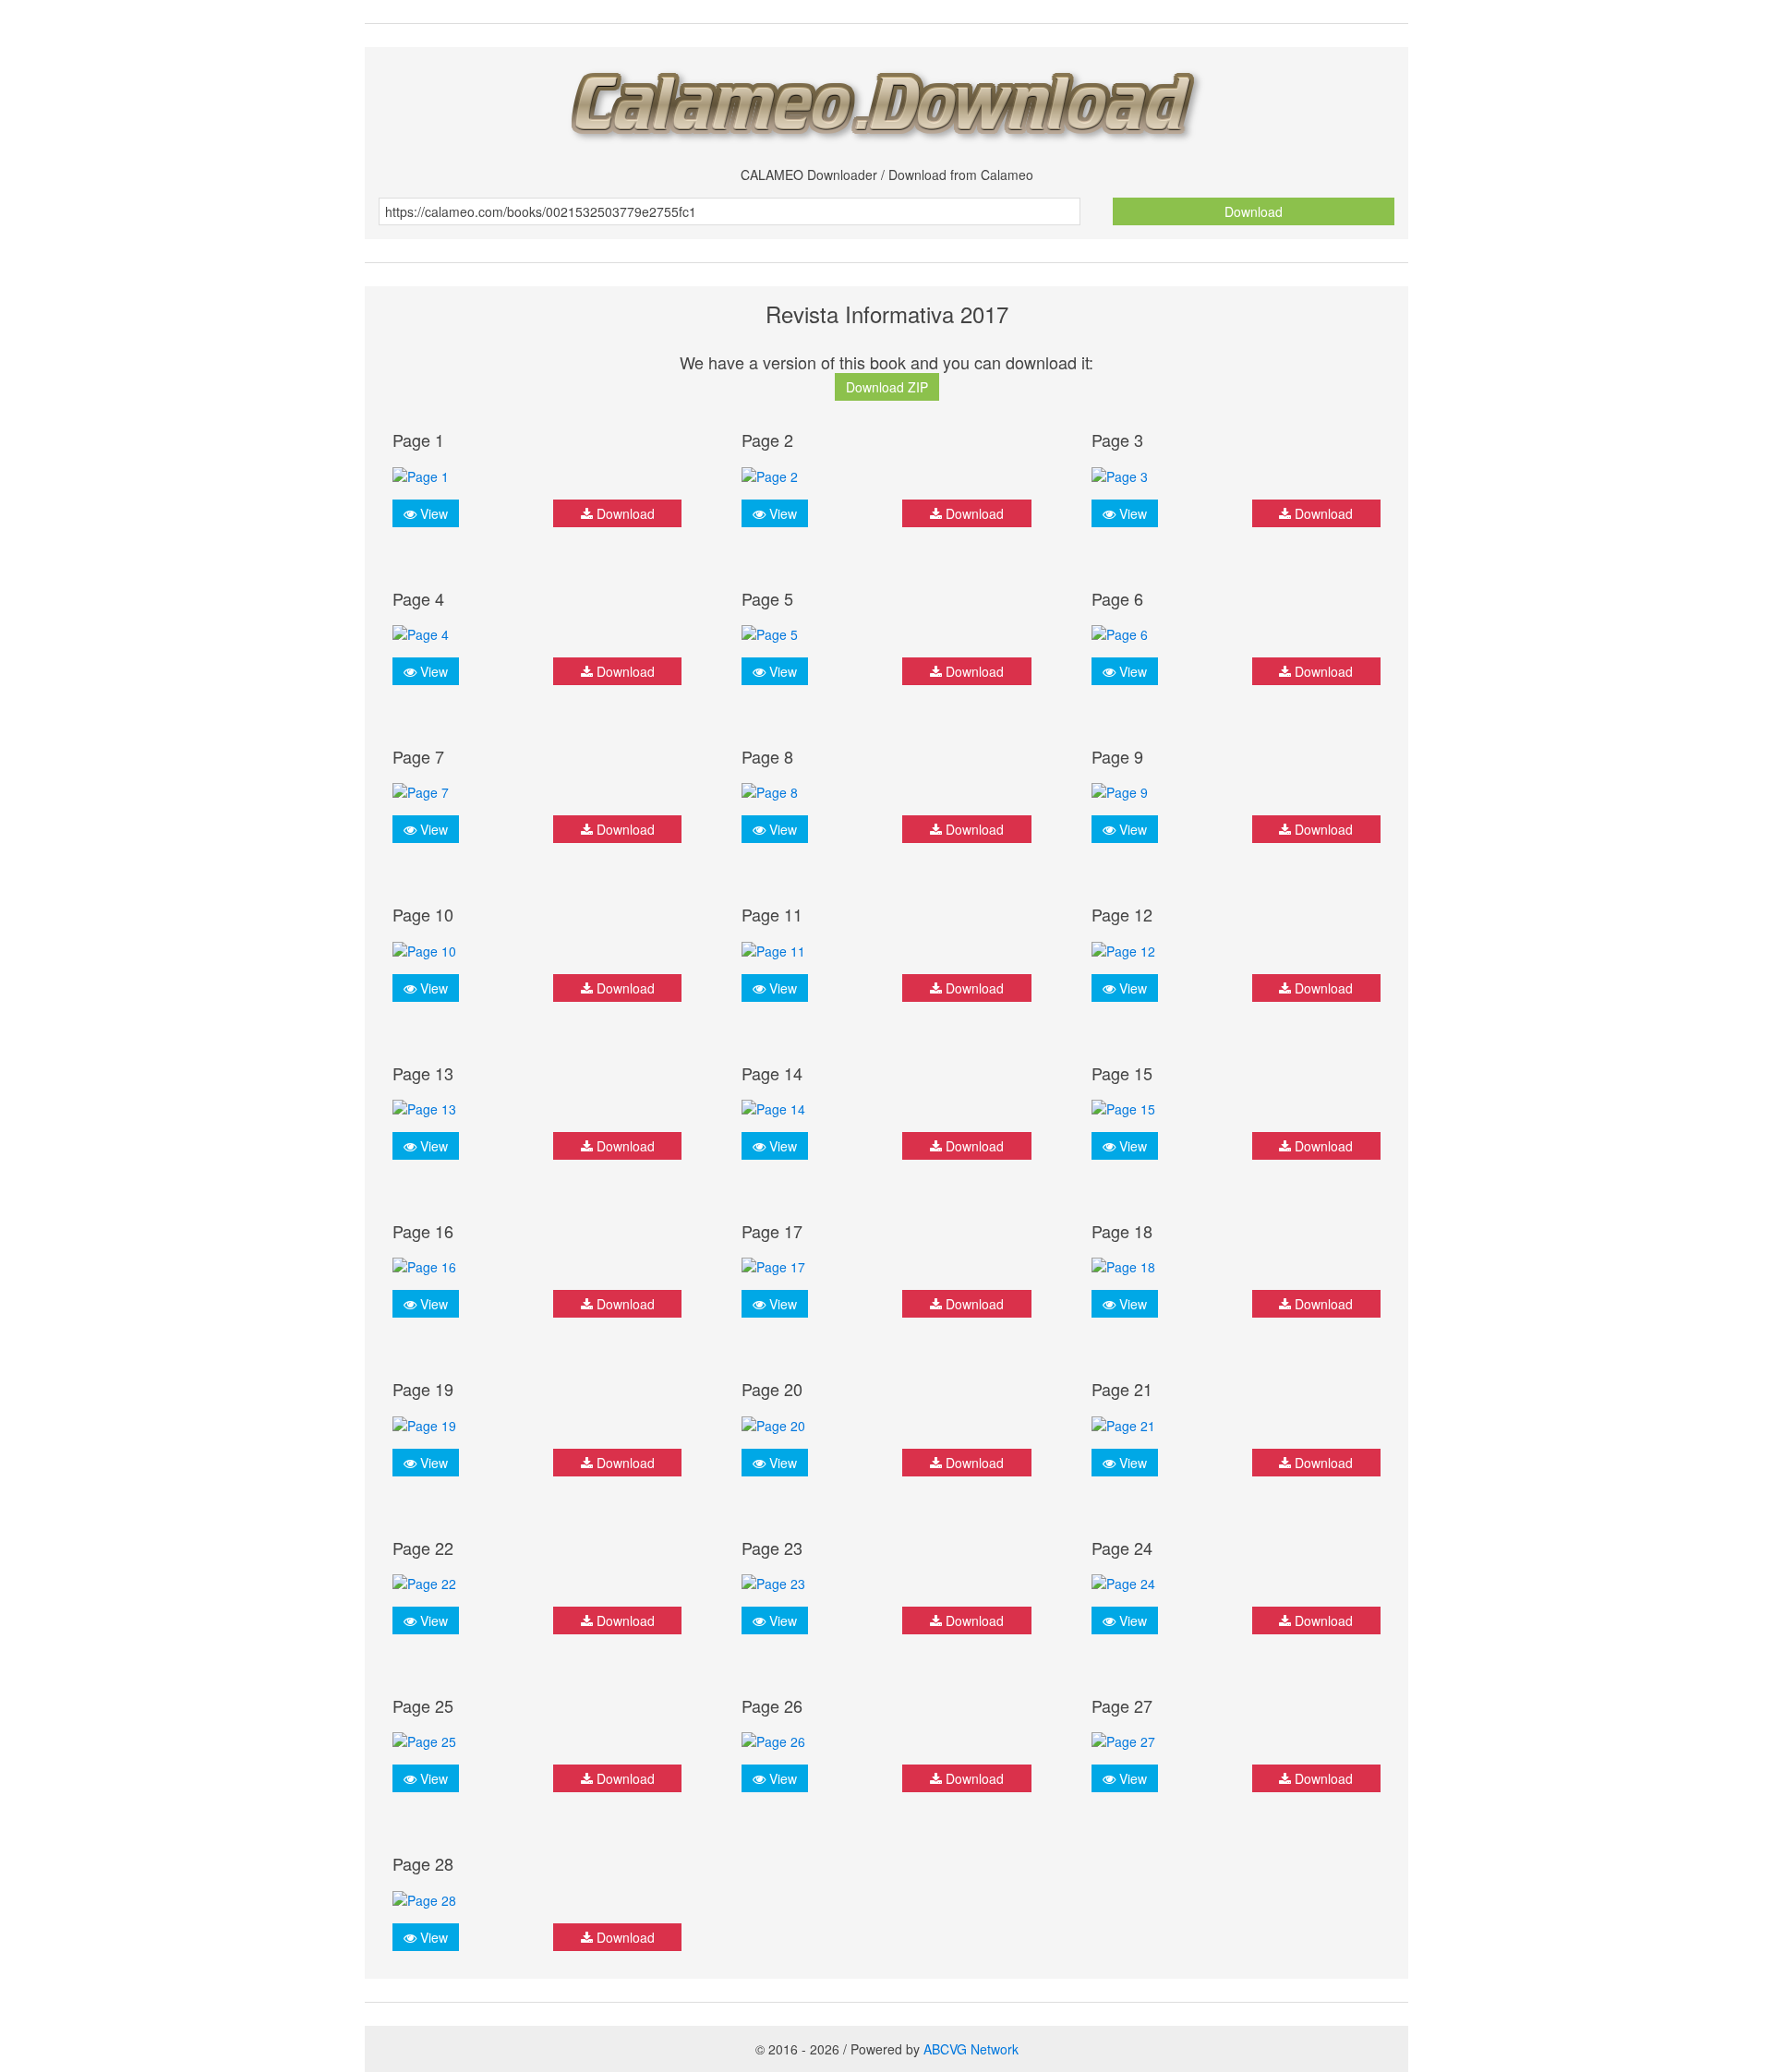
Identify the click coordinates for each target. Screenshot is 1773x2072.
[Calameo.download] (886, 100)
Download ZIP (887, 387)
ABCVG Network (971, 2049)
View (432, 513)
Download (1254, 211)
